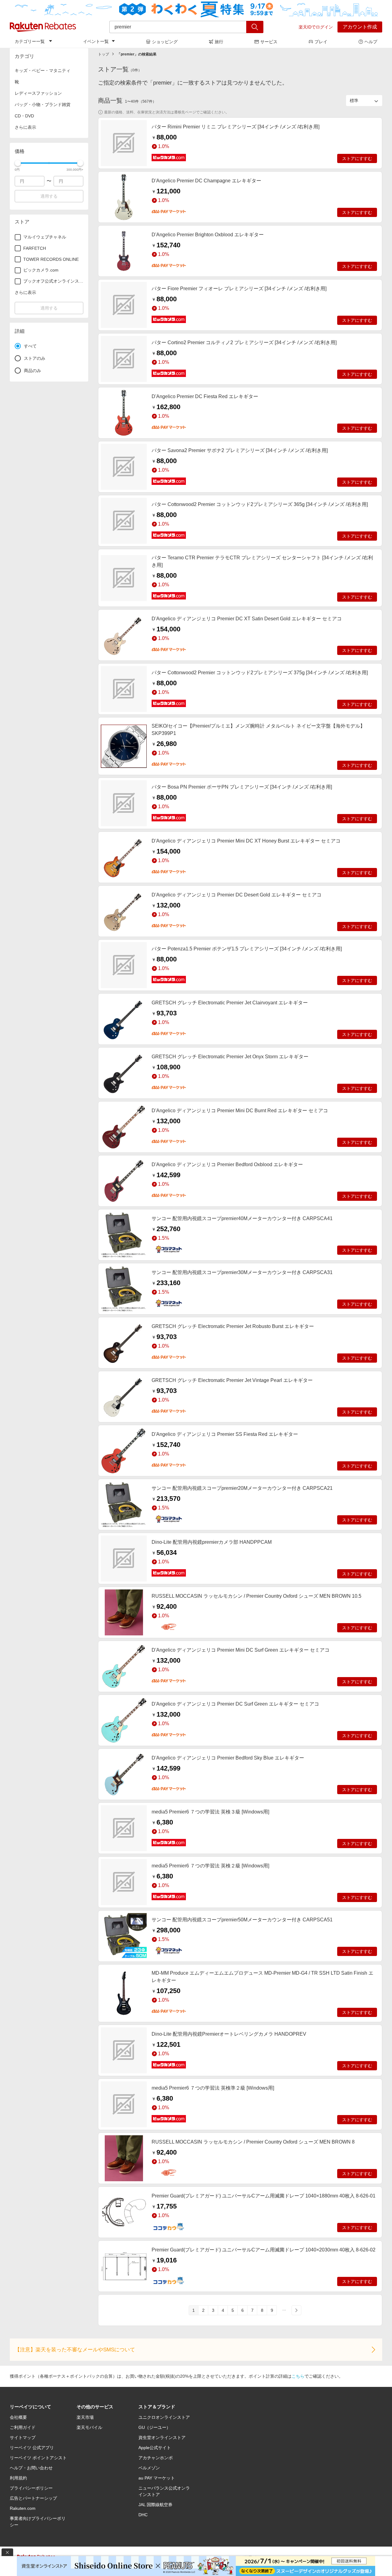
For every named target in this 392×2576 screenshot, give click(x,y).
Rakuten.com (23, 2508)
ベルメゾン (149, 2468)
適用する (49, 196)
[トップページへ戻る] (43, 27)
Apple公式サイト (155, 2448)
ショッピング (165, 42)
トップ (104, 54)
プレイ (321, 42)
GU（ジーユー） (155, 2427)
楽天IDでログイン (316, 27)
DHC (143, 2515)
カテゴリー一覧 (30, 41)
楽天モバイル (89, 2427)
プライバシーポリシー (31, 2488)
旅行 (219, 42)
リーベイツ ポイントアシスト (38, 2458)
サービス (269, 42)
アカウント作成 (360, 27)
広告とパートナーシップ (33, 2498)
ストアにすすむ (357, 158)
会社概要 (18, 2417)
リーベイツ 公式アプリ (32, 2448)
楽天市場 (85, 2417)
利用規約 (18, 2478)
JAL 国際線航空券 (155, 2505)
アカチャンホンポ (156, 2458)
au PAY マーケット (157, 2478)
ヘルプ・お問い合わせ (31, 2468)
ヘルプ (371, 42)
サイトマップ (23, 2437)
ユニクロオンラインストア (164, 2417)
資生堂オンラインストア (162, 2437)
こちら (298, 2376)
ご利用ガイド (23, 2427)
